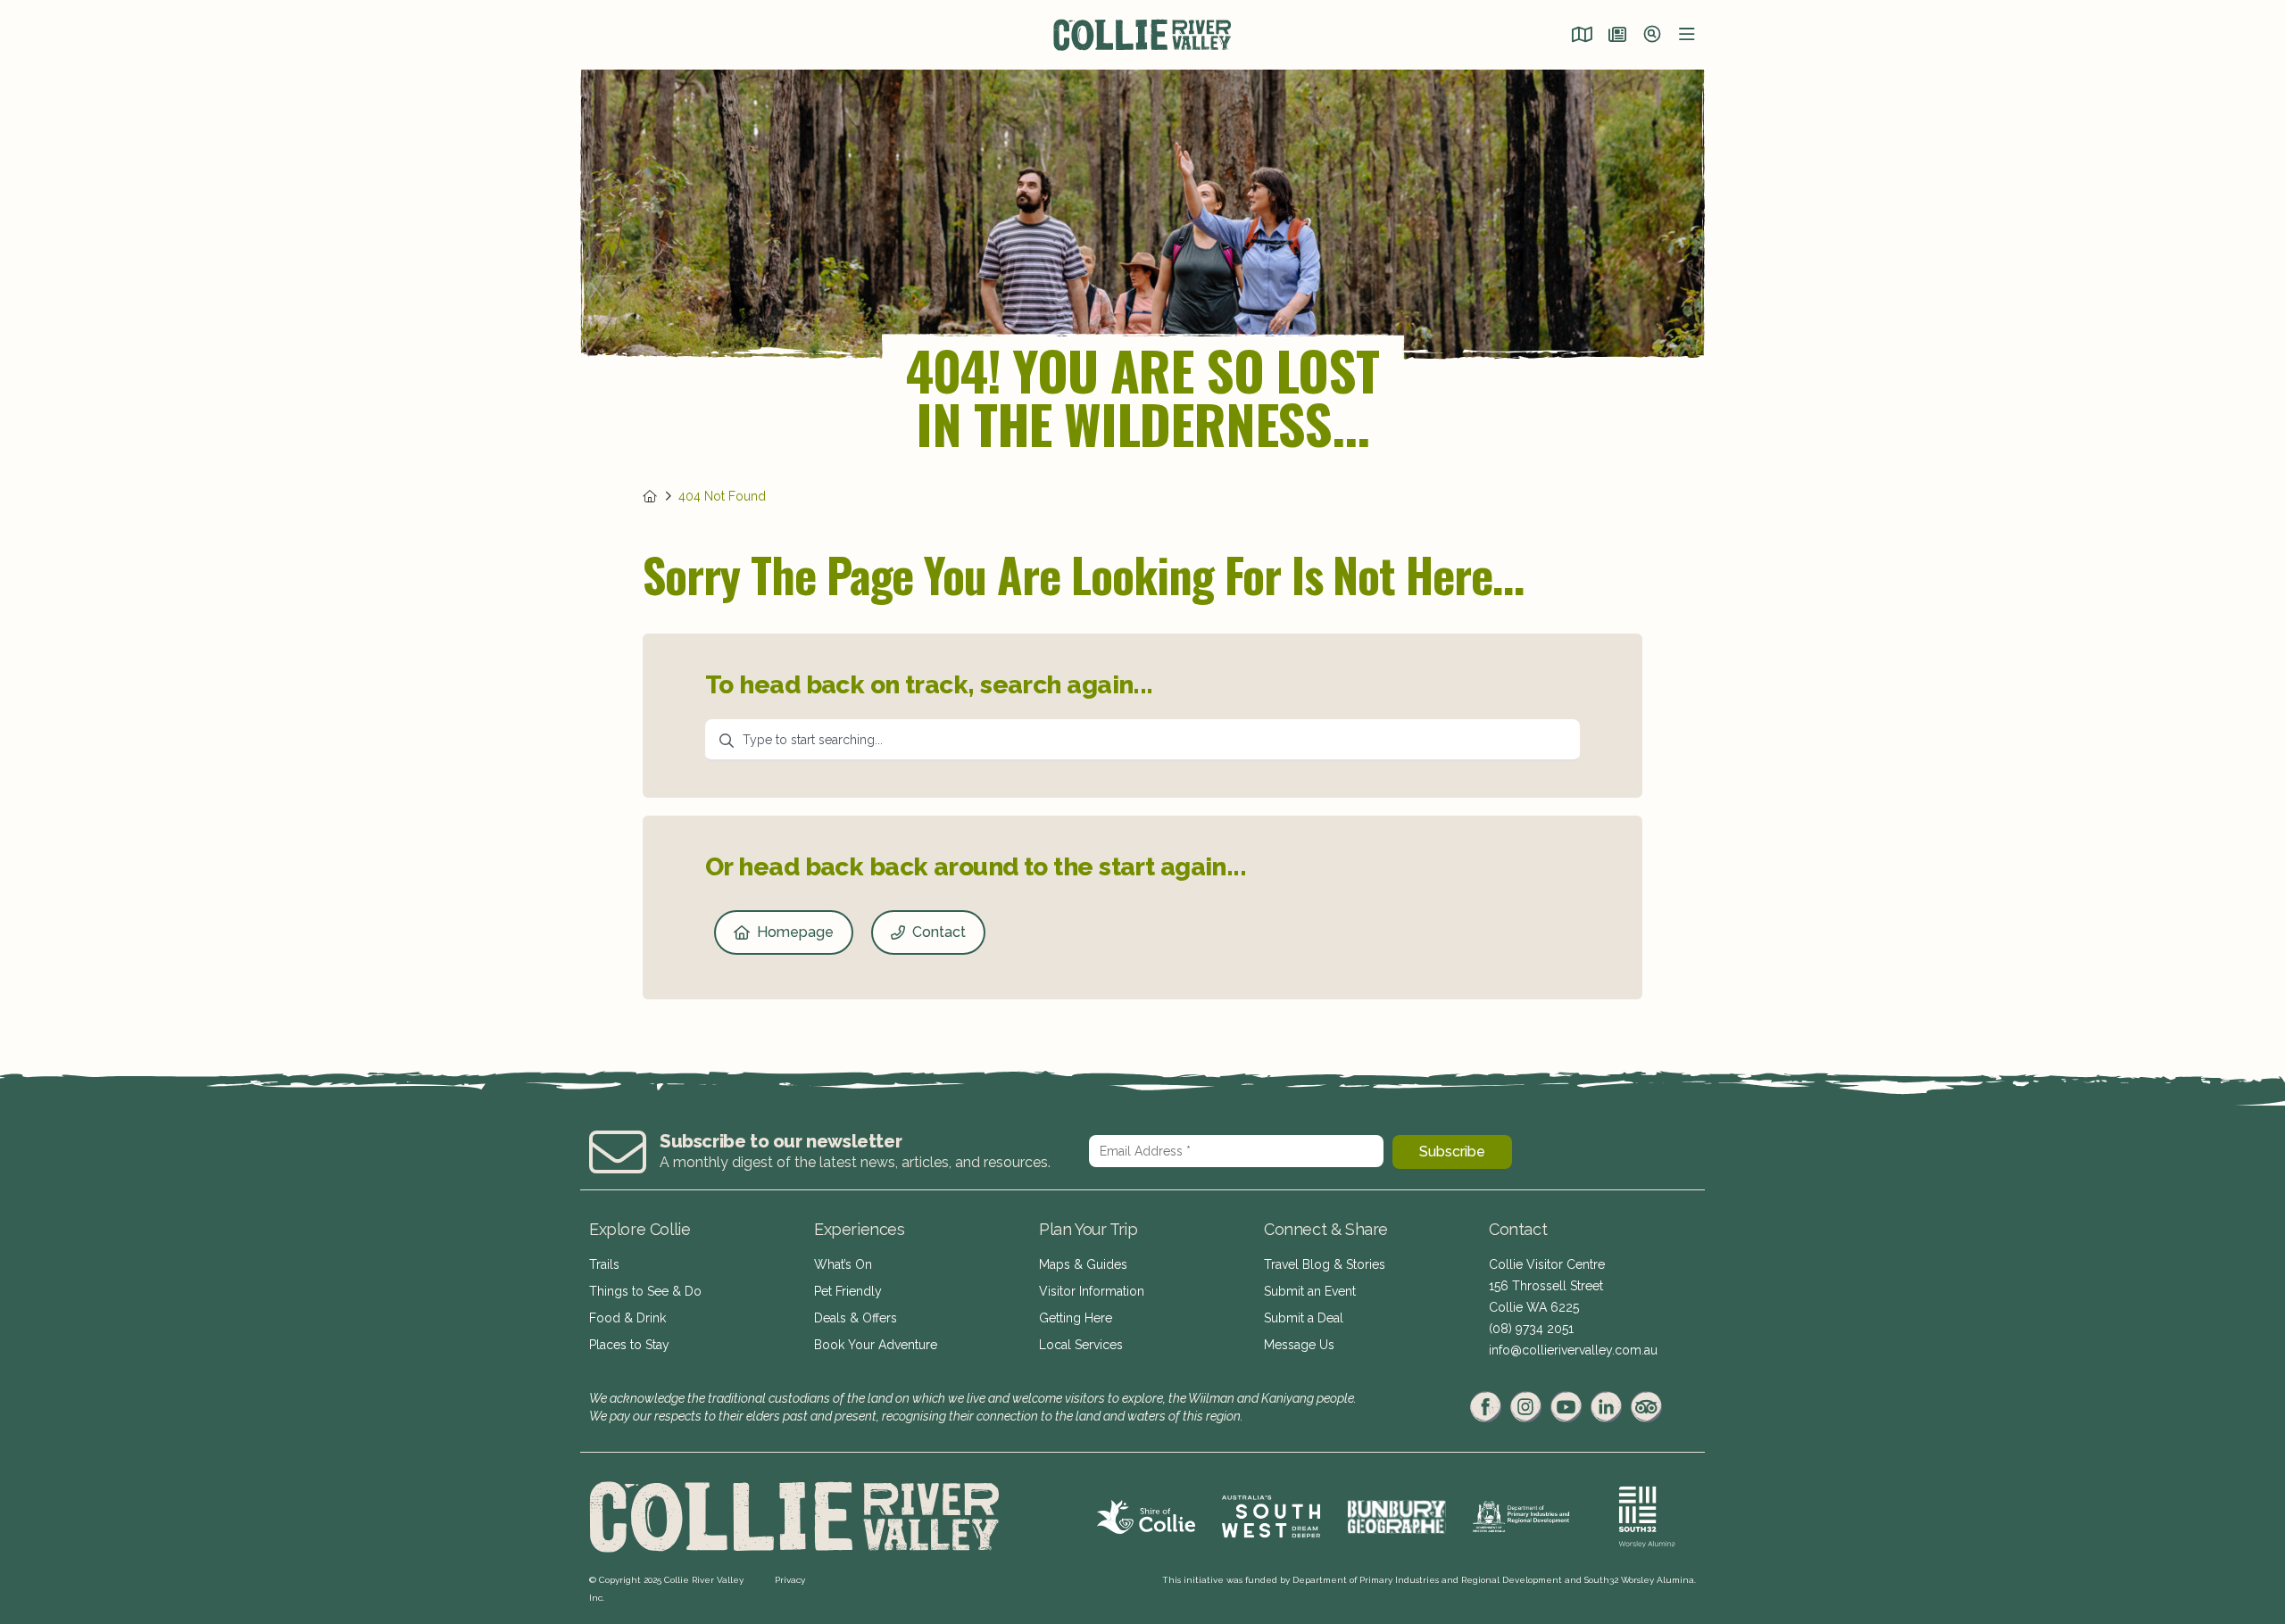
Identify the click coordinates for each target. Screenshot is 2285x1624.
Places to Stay (629, 1345)
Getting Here (1076, 1318)
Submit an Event (1310, 1291)
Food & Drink (627, 1318)
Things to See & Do (645, 1291)
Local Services (1081, 1345)
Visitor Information (1092, 1291)
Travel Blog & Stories (1325, 1264)
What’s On (843, 1264)
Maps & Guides (1083, 1264)
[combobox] (1142, 741)
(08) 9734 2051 (1531, 1329)
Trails (604, 1264)
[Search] (1652, 36)
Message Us (1299, 1345)
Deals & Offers (856, 1318)
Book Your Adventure (876, 1345)
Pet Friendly (848, 1291)
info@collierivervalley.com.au (1573, 1350)
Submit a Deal (1304, 1318)
